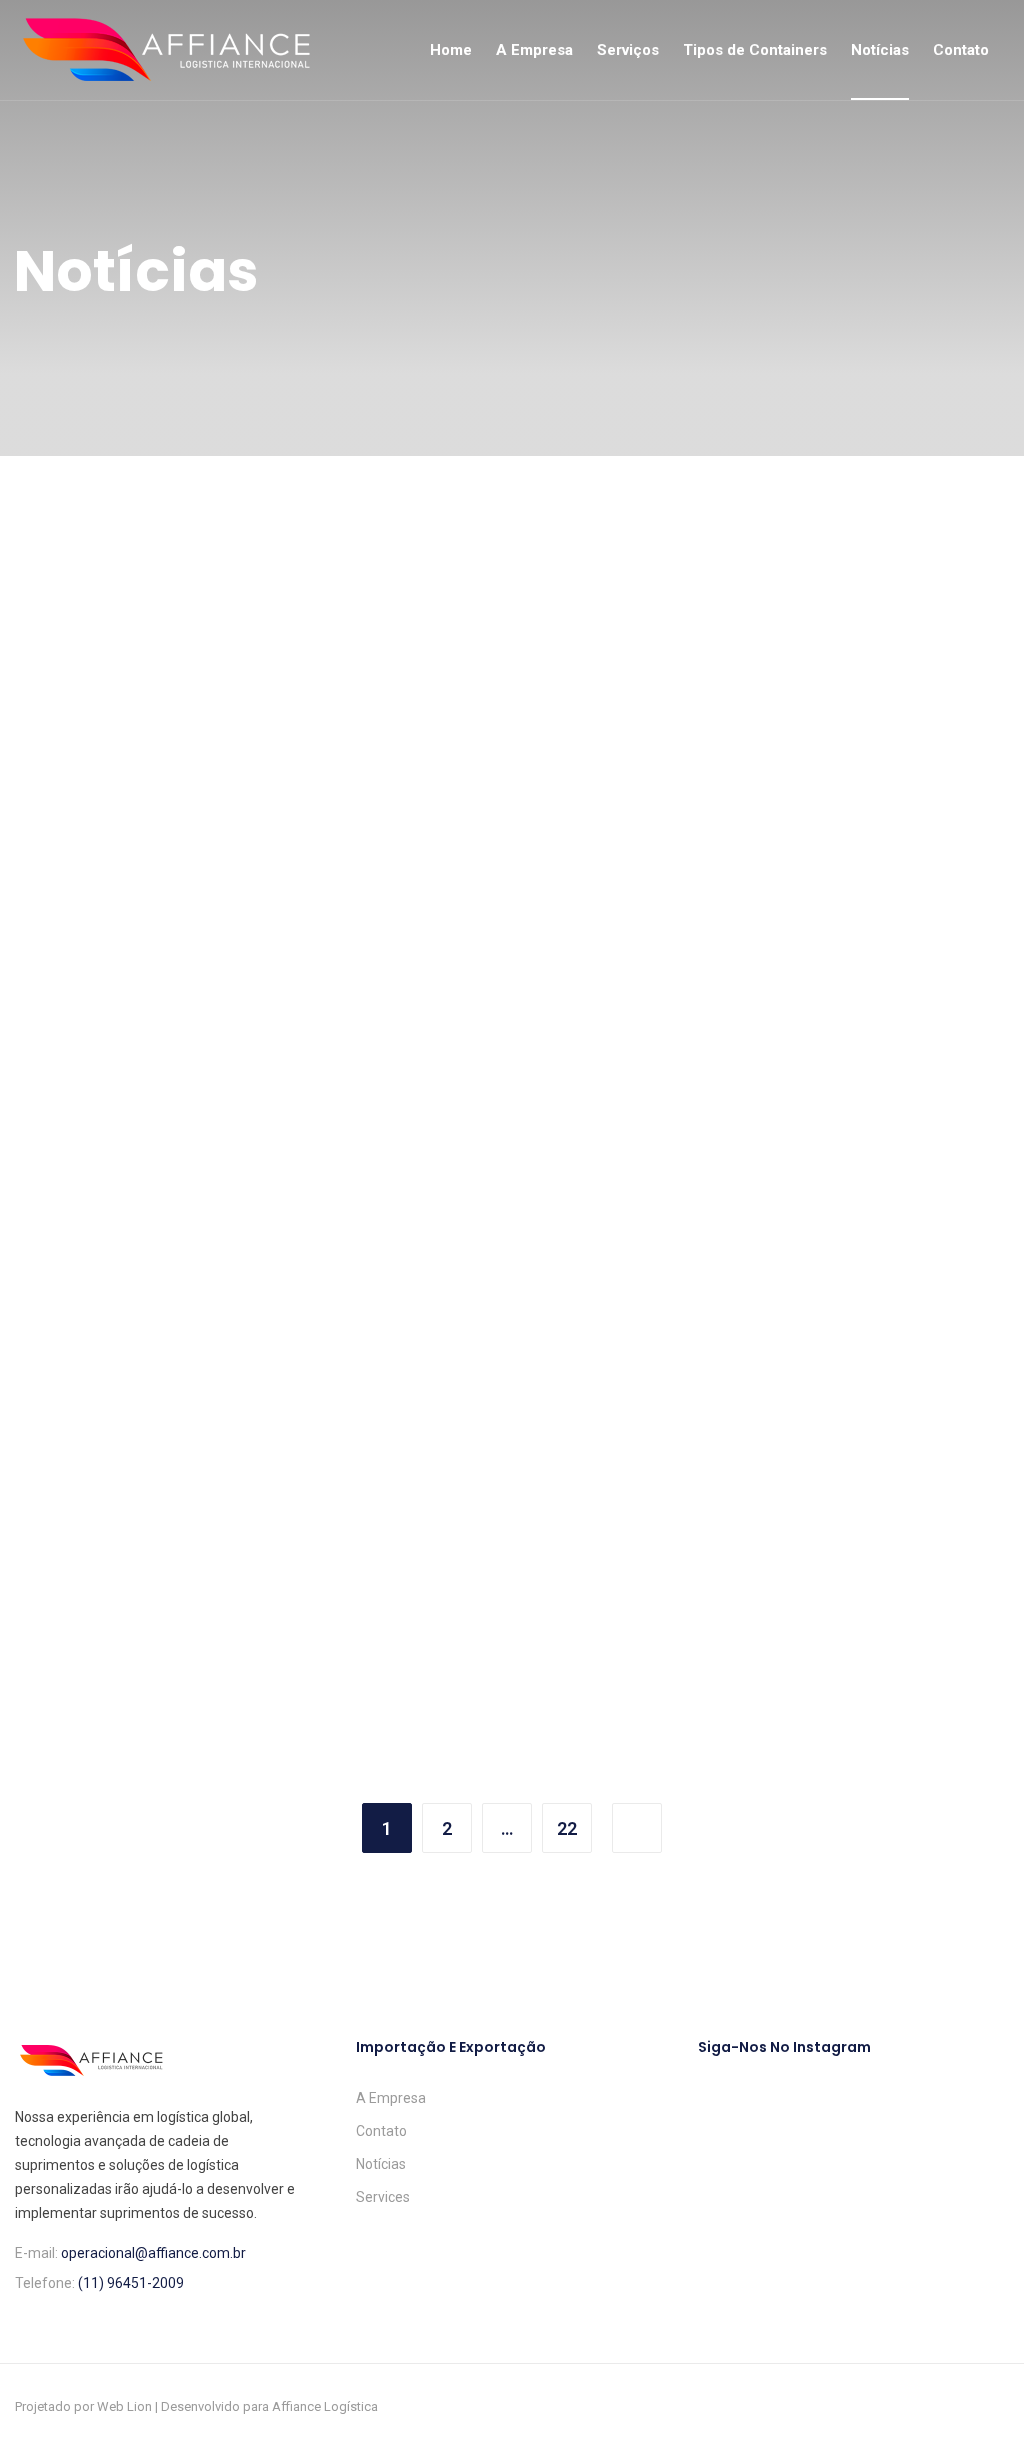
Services (383, 2197)
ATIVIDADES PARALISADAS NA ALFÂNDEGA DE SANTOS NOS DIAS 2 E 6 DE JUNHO (507, 1030)
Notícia (65, 974)
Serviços (628, 50)
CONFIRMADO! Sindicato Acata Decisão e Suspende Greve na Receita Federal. (168, 1030)
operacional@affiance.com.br (153, 2253)
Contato (961, 50)
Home (451, 50)
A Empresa (534, 50)
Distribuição (421, 974)
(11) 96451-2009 (131, 2283)
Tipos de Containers (755, 50)
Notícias (880, 50)
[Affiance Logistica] (167, 50)
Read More (81, 1127)
